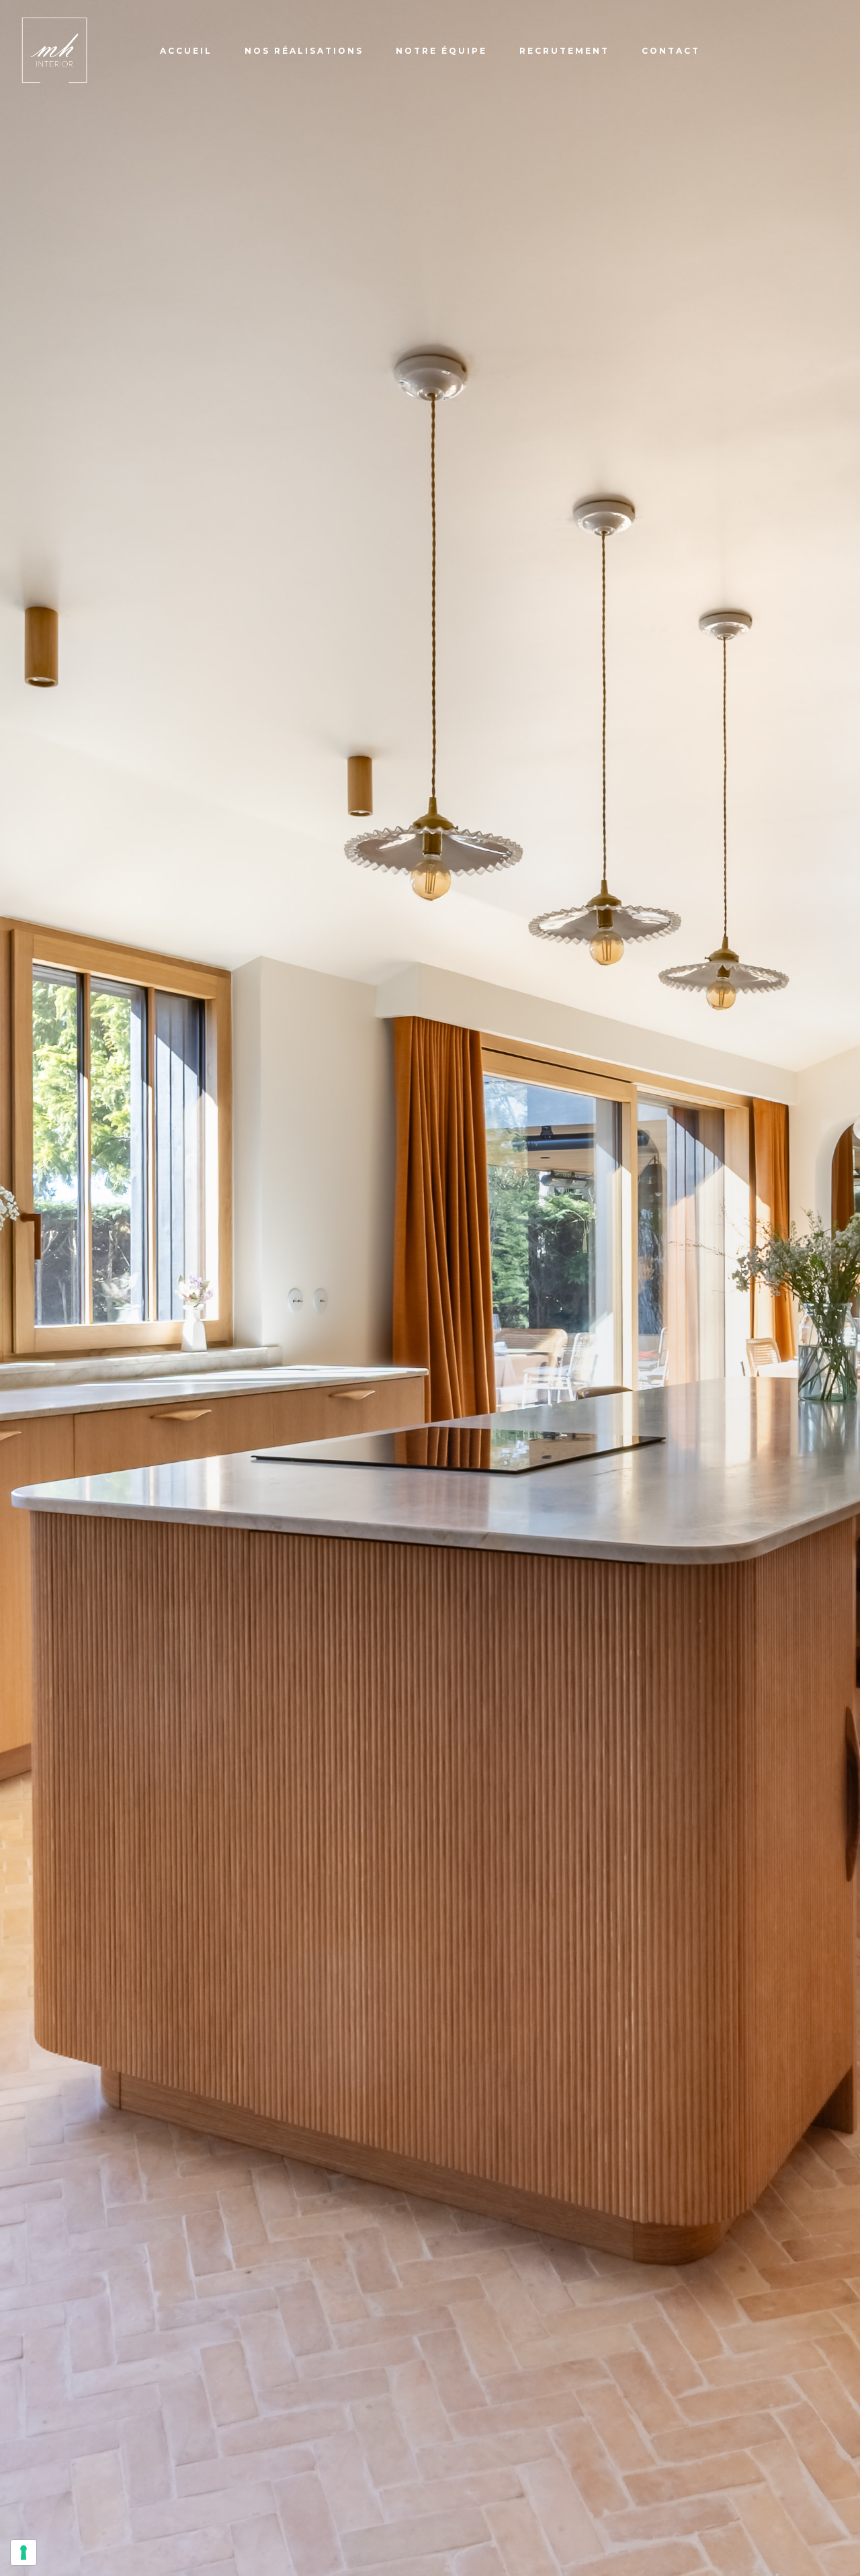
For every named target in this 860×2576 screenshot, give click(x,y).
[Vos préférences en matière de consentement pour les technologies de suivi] (24, 2552)
